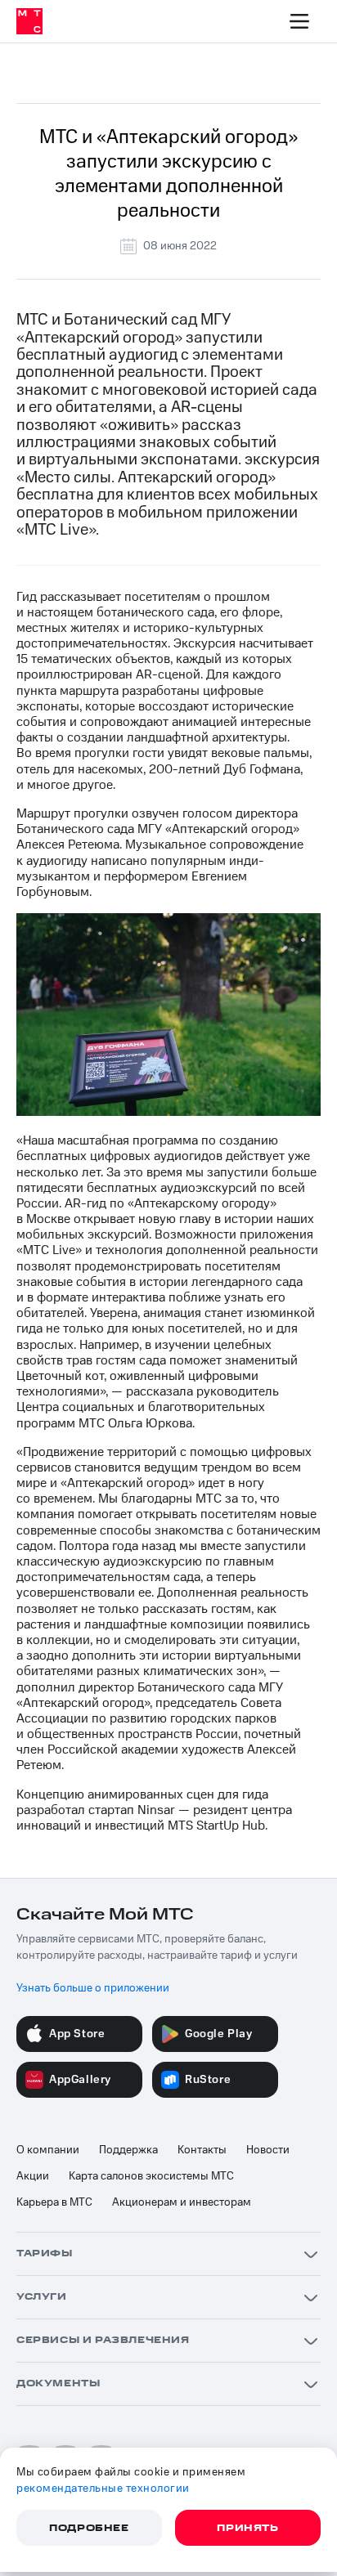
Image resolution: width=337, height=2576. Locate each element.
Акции (33, 2176)
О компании (48, 2150)
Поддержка (128, 2150)
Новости (268, 2150)
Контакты (202, 2150)
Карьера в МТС (54, 2202)
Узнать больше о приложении (93, 1988)
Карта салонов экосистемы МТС (151, 2176)
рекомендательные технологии (103, 2489)
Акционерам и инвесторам (182, 2202)
